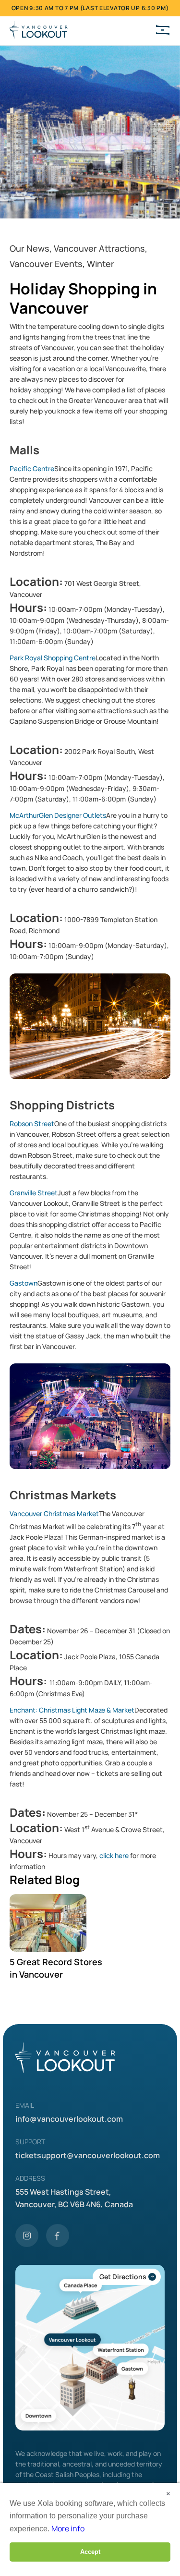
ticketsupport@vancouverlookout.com (88, 2155)
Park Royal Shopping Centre (53, 658)
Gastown (24, 1283)
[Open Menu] (163, 31)
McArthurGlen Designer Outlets (58, 815)
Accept (90, 2552)
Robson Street (32, 1124)
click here (114, 1855)
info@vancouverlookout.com (69, 2119)
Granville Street (34, 1193)
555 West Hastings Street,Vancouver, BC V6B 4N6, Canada (74, 2198)
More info (68, 2528)
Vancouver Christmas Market (54, 1513)
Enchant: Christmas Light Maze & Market (72, 1710)
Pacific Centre (32, 468)
